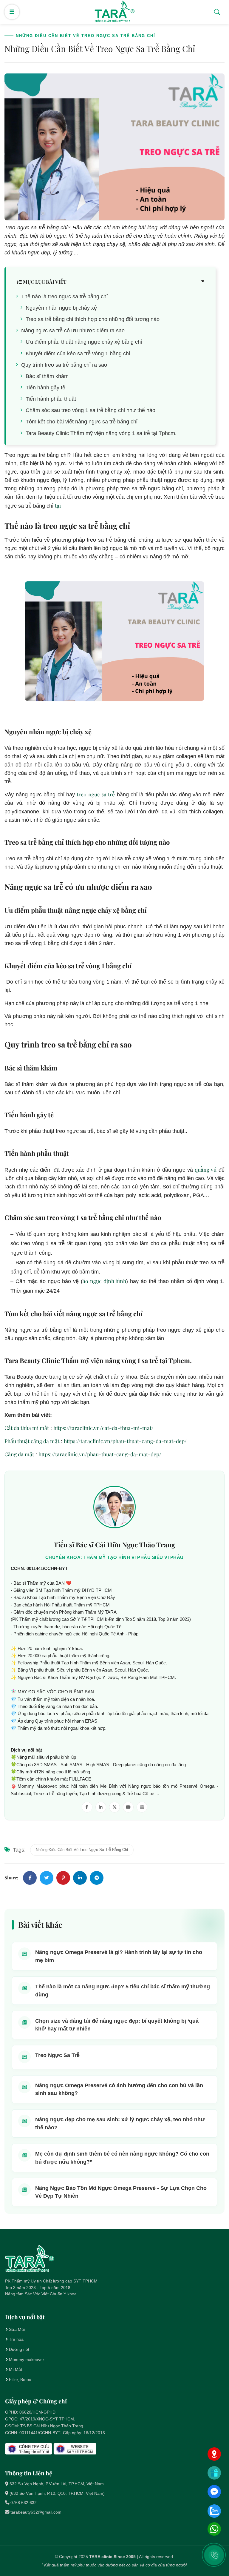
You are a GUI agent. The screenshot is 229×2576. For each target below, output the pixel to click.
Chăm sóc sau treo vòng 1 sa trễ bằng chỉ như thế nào (90, 410)
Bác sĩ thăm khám (47, 376)
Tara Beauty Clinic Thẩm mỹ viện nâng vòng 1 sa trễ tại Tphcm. (101, 433)
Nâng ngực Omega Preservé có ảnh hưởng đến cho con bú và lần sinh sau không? (119, 2089)
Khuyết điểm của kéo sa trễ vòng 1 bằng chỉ (78, 354)
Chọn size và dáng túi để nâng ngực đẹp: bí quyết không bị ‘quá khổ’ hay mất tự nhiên (117, 2025)
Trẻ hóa (16, 2339)
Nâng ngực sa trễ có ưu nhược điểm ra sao (73, 331)
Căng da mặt (19, 1454)
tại (58, 505)
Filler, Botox (20, 2380)
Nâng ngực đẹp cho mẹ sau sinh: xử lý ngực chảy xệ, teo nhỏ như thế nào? (120, 2123)
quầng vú (206, 1169)
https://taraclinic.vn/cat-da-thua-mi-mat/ (103, 1428)
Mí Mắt (16, 2369)
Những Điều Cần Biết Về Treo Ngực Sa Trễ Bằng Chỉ (82, 1850)
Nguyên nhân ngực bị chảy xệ (61, 308)
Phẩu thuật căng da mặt (32, 1441)
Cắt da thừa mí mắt (27, 1428)
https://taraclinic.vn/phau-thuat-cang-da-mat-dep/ (125, 1441)
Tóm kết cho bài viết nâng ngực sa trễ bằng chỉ (82, 422)
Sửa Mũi (17, 2329)
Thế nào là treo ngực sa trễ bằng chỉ (64, 297)
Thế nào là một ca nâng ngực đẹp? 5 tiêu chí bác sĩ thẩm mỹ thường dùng (123, 1990)
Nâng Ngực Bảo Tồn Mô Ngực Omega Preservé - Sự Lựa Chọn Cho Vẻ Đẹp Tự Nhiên (121, 2192)
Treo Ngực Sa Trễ (57, 2055)
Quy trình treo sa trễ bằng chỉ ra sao (64, 365)
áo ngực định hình (105, 1281)
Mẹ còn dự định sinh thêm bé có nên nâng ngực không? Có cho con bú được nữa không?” (122, 2158)
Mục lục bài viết (44, 282)
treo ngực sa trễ (96, 794)
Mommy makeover (27, 2360)
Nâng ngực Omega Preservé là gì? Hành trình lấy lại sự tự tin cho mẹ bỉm (119, 1956)
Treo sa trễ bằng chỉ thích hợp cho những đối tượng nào (93, 319)
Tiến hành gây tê (45, 388)
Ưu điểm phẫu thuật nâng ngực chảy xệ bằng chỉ (84, 342)
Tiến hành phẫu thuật (51, 399)
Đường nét (19, 2349)
